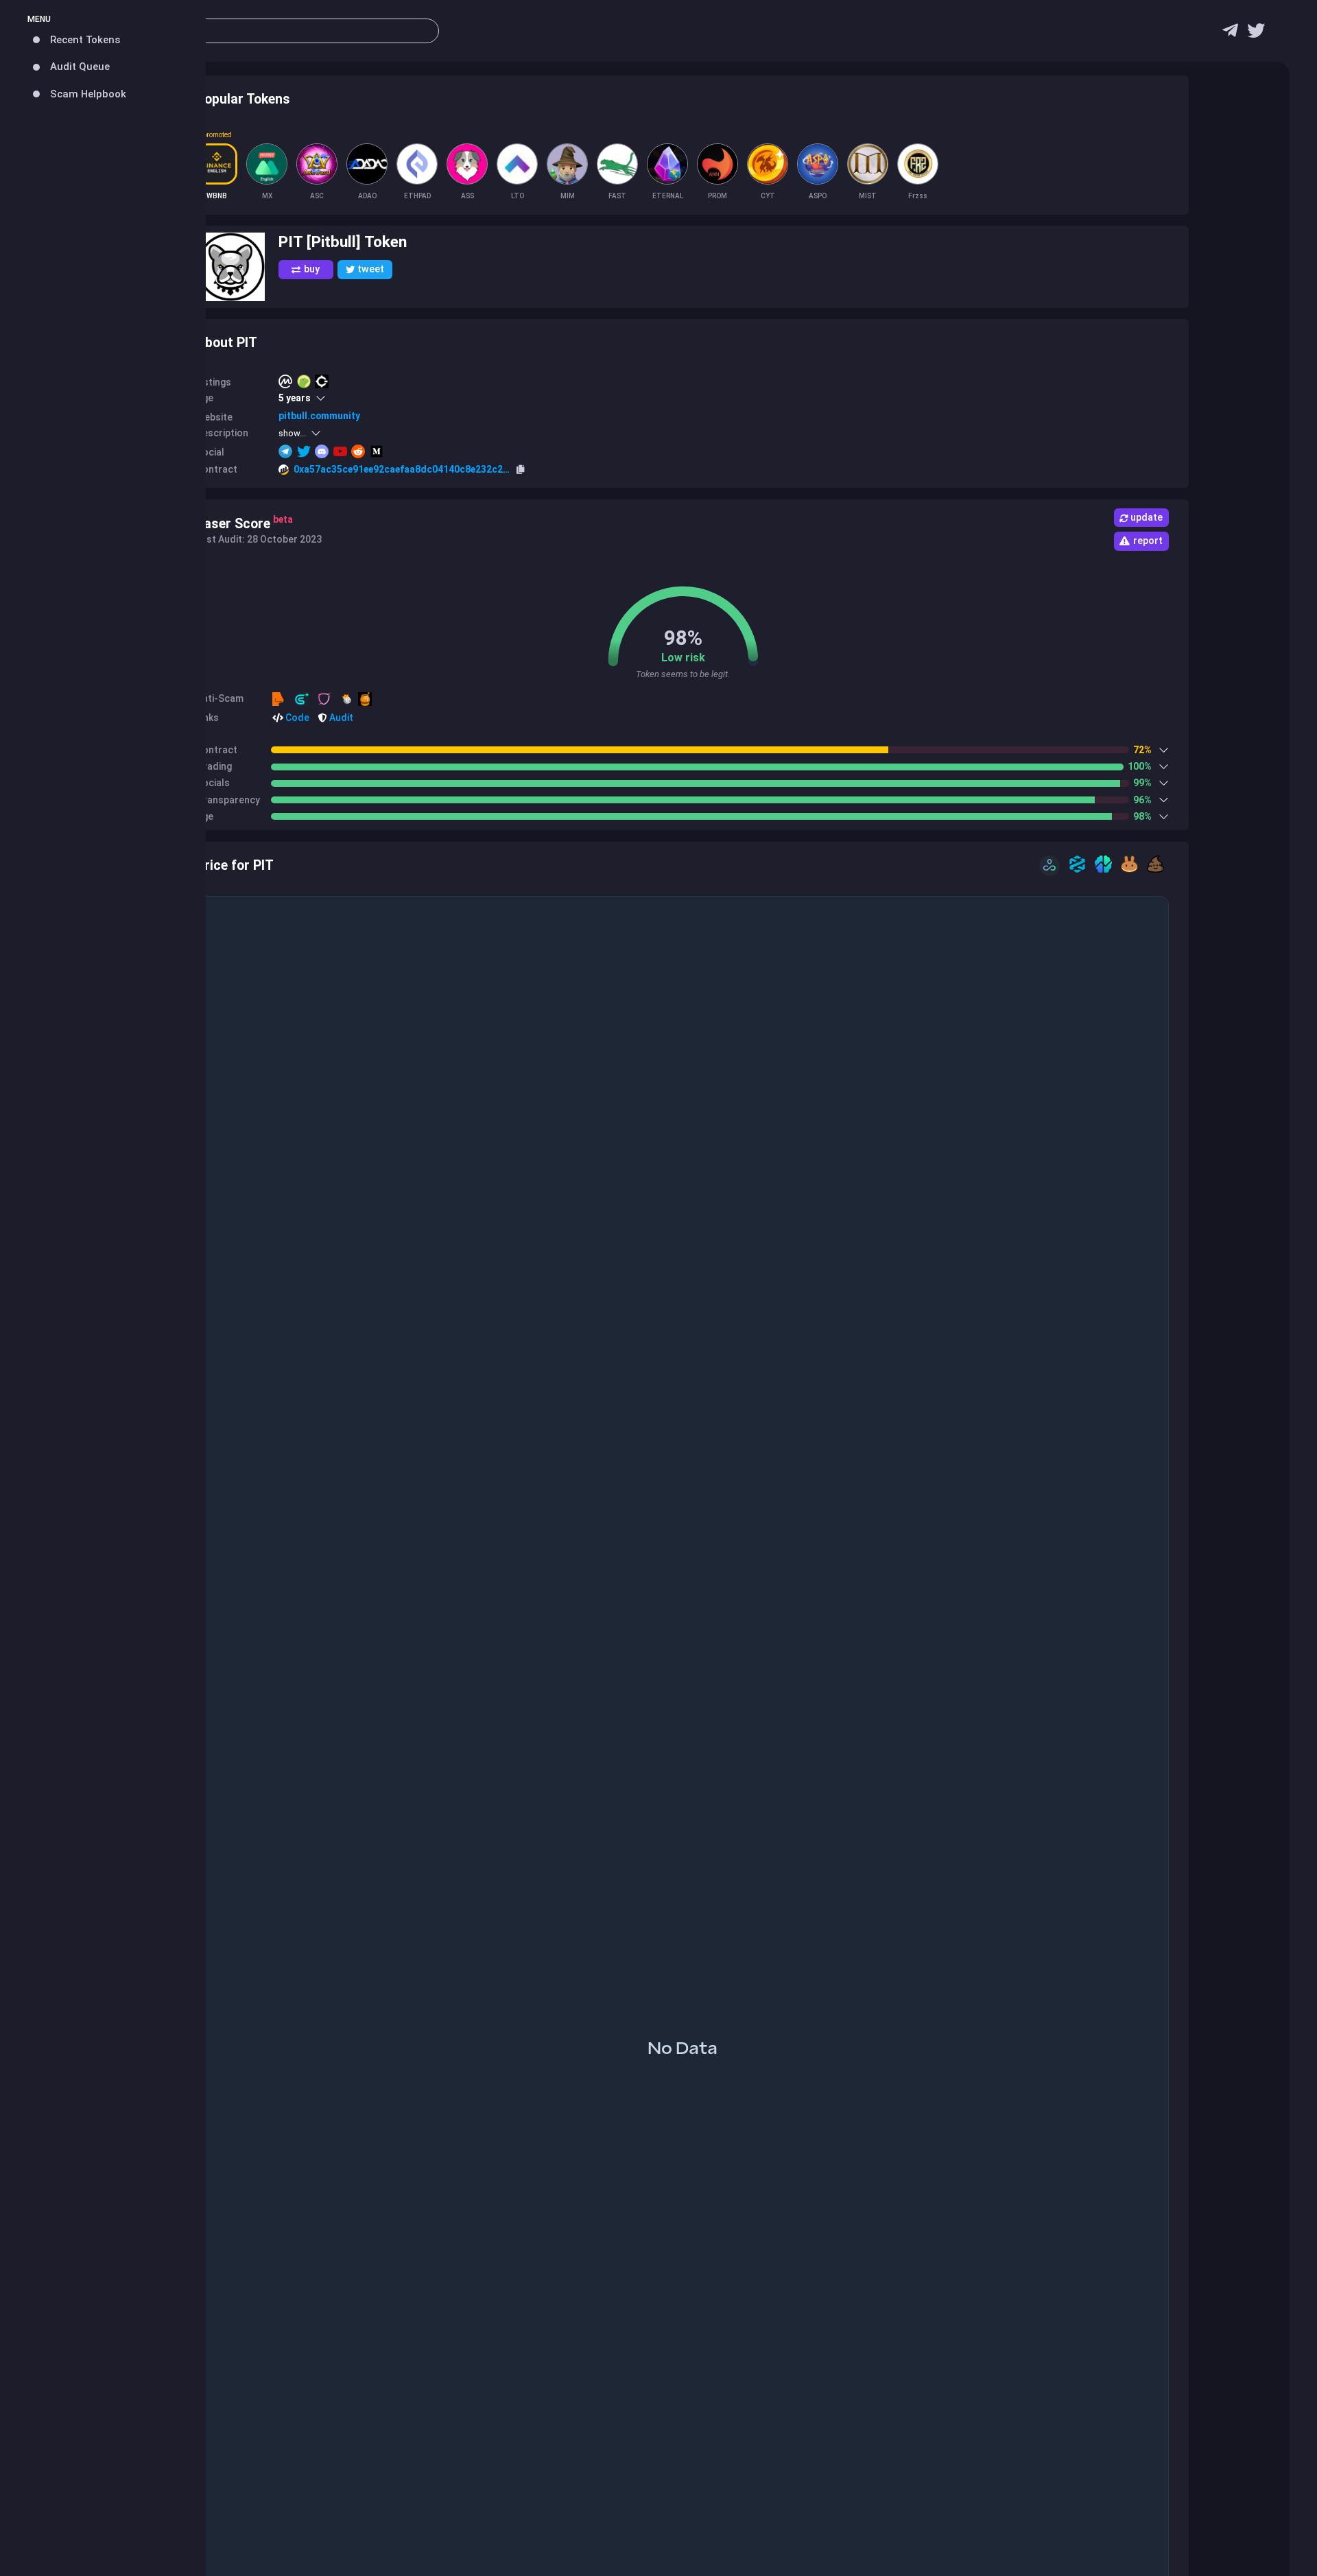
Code (296, 718)
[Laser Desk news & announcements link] (1256, 34)
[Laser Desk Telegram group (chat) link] (1230, 34)
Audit (340, 718)
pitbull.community (319, 416)
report (1148, 541)
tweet (371, 269)
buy (312, 269)
